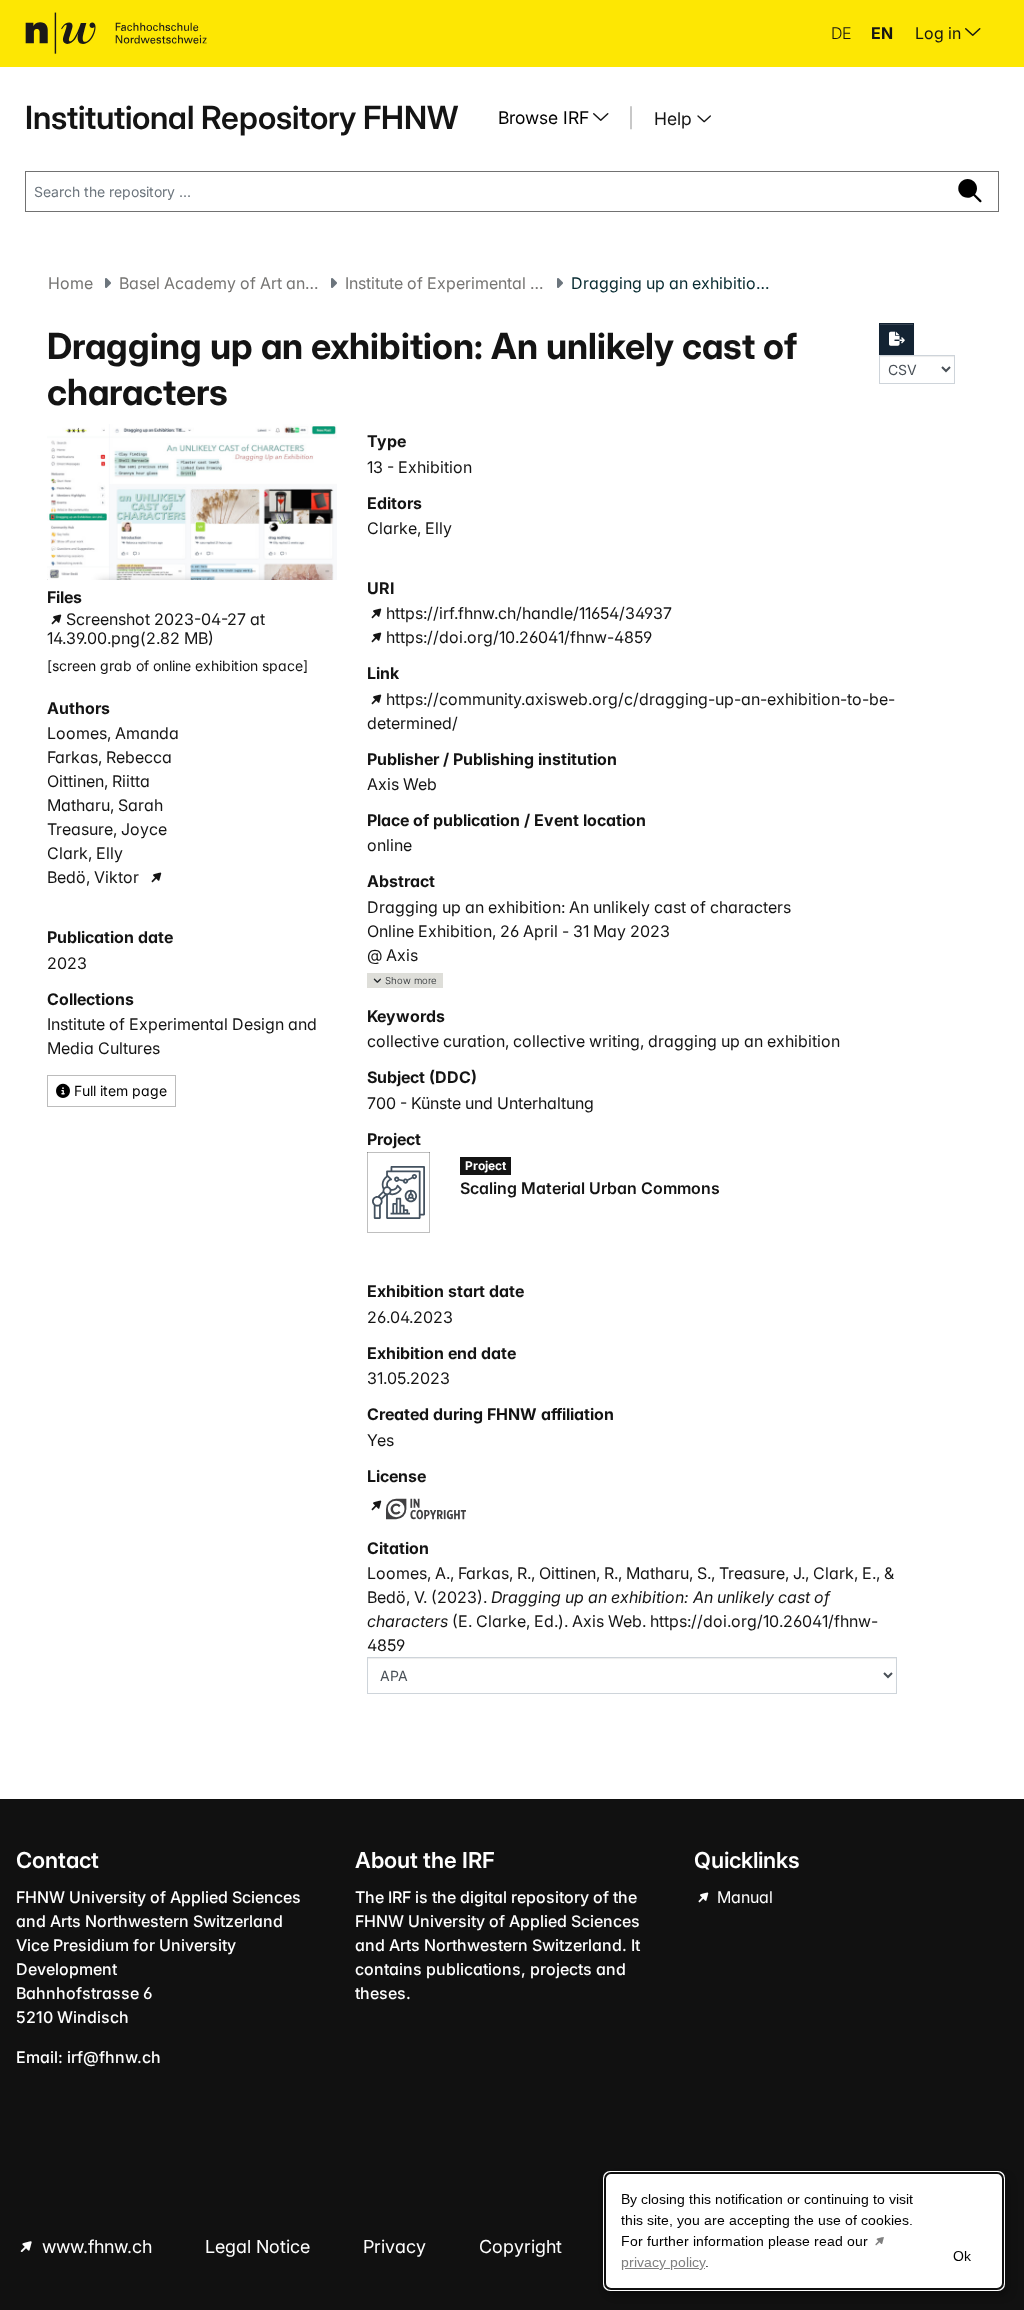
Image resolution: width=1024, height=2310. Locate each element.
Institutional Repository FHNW (241, 117)
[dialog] (804, 2231)
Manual (743, 1897)
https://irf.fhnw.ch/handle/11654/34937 (529, 613)
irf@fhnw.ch (114, 2057)
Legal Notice (260, 2246)
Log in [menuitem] (940, 33)
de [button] (843, 33)
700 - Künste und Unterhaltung (480, 1103)
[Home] (116, 33)
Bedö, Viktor (93, 877)
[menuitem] (561, 118)
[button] (405, 980)
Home (70, 283)
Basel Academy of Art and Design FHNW (219, 283)
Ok (962, 2256)
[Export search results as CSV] (897, 339)
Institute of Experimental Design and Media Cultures (445, 283)
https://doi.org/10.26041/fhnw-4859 (519, 637)
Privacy (397, 2246)
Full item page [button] (118, 1090)
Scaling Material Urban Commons (590, 1188)
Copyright (523, 2246)
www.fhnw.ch (97, 2246)
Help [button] (675, 118)
